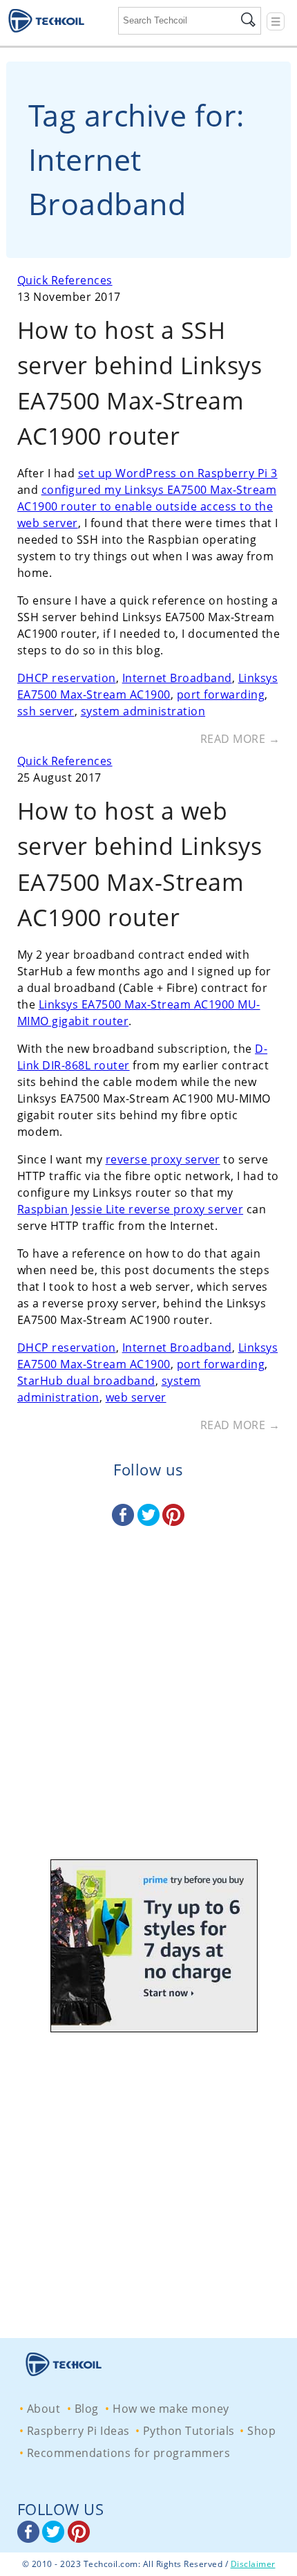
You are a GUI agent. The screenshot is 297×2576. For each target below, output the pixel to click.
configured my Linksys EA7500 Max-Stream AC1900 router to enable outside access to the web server (147, 506)
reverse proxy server (163, 1159)
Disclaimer (253, 2564)
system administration (143, 711)
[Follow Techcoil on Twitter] (150, 1522)
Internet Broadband (177, 678)
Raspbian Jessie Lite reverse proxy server (131, 1209)
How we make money (171, 2409)
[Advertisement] (148, 1706)
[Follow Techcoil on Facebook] (125, 1522)
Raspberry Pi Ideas (78, 2431)
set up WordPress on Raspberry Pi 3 (178, 473)
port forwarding (221, 694)
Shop (261, 2431)
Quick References (65, 280)
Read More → (240, 739)
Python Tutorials (189, 2431)
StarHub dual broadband (86, 1381)
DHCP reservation (67, 678)
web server (136, 1397)
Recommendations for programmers (129, 2453)
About (44, 2409)
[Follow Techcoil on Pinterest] (173, 1522)
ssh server (46, 711)
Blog (87, 2409)
